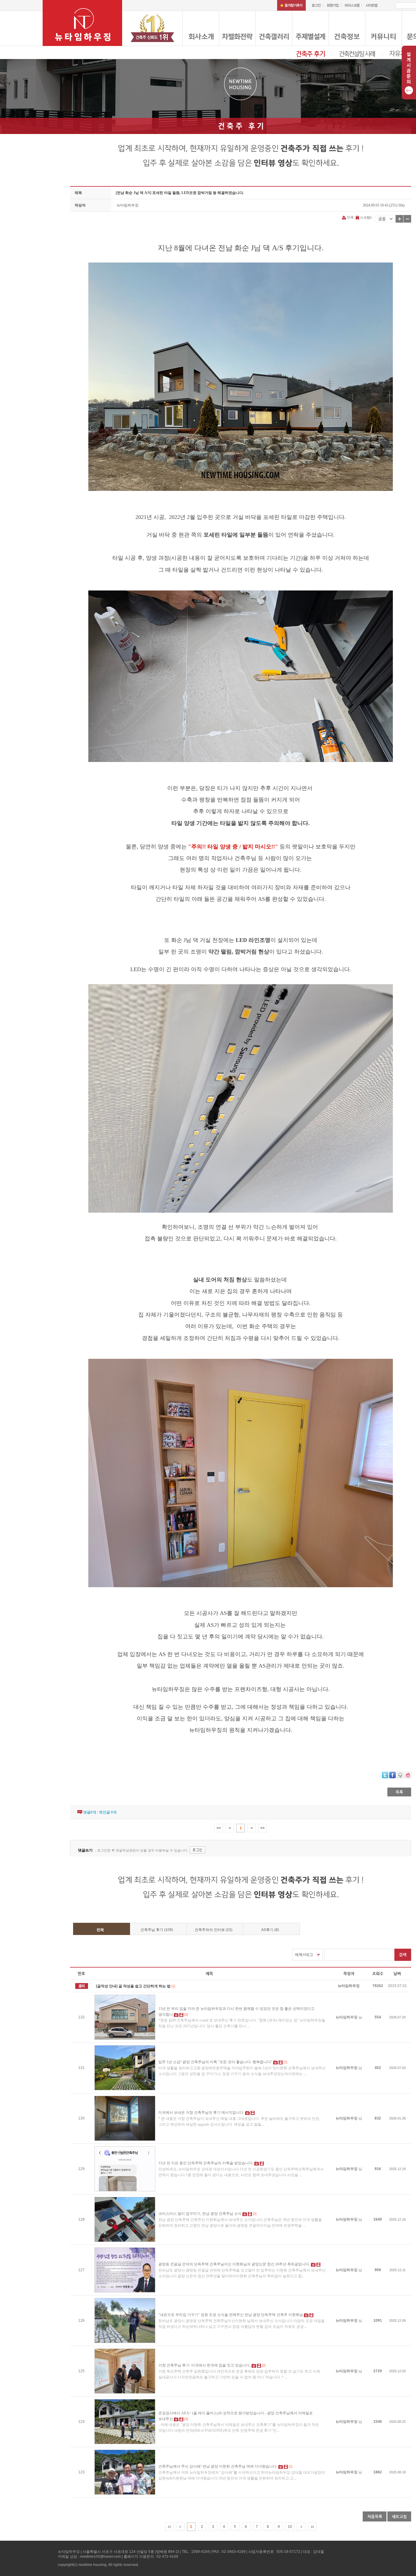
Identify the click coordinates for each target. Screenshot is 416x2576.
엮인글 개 (108, 1812)
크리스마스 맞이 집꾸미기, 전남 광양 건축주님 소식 (200, 2214)
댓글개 (90, 1812)
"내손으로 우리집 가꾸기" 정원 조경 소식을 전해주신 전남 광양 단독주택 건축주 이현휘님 (231, 2315)
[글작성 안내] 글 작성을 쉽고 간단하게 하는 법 (133, 1986)
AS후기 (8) (270, 1930)
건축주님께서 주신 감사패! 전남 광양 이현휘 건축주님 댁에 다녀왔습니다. (218, 2466)
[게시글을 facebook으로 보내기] (393, 1775)
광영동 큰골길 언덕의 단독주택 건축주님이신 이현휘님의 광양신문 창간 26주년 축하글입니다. (234, 2264)
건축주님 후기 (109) (157, 1930)
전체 (100, 1930)
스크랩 (365, 217)
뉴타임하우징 (128, 205)
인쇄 (350, 217)
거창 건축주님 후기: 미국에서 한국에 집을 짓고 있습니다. (204, 2365)
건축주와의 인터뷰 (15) (213, 1930)
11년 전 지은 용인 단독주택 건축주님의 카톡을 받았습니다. (206, 2163)
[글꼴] (385, 219)
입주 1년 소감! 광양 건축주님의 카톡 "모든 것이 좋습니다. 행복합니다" (215, 2062)
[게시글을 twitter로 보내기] (385, 1775)
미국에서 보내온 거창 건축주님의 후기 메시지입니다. (201, 2113)
